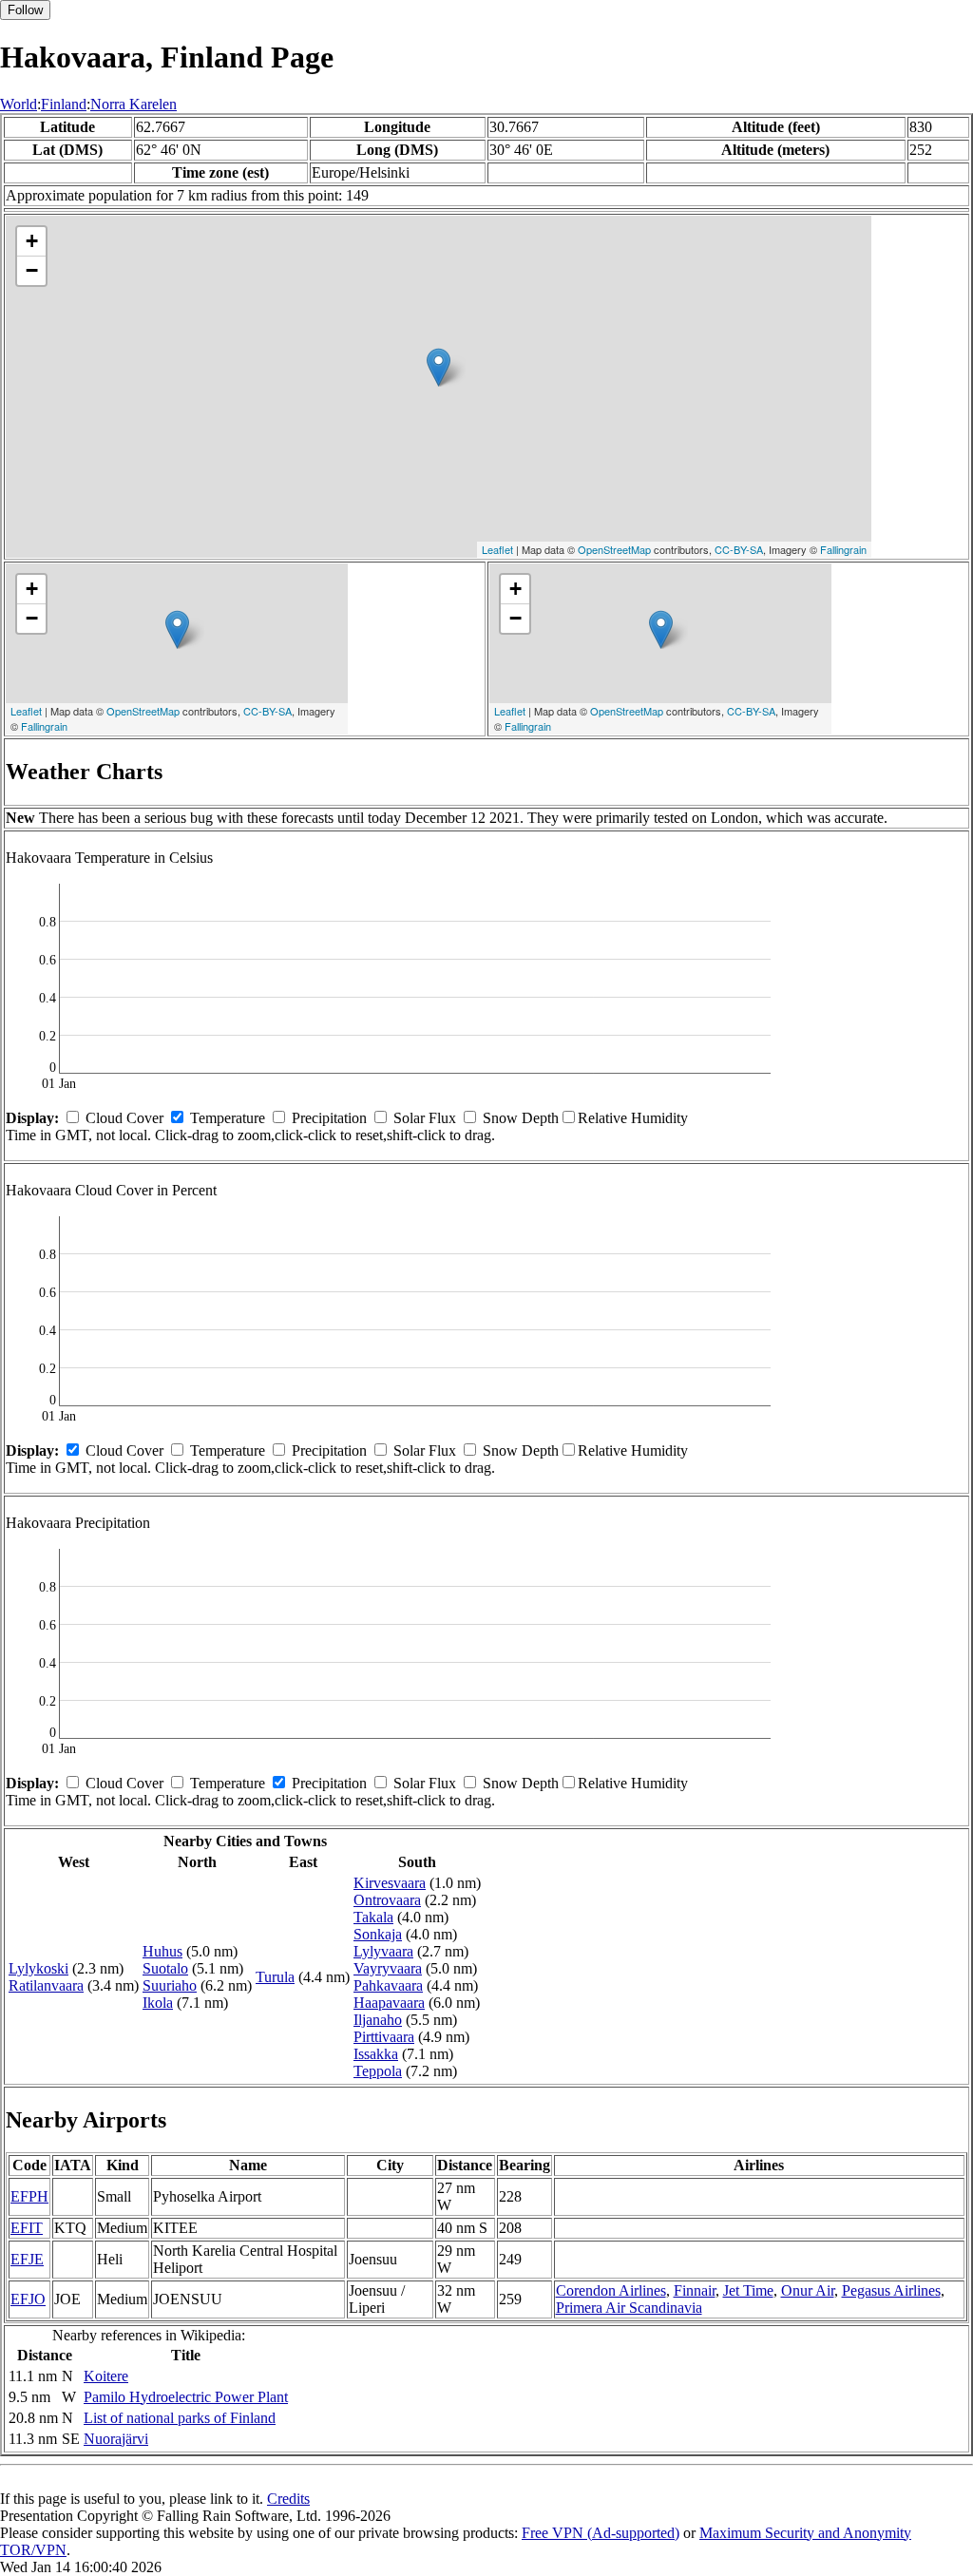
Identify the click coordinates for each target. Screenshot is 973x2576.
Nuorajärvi (116, 2439)
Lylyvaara (383, 1951)
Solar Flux (425, 1118)
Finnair (695, 2290)
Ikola (158, 2003)
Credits (288, 2499)
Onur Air (808, 2290)
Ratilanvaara (46, 1985)
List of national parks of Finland (180, 2418)
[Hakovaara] (439, 367)
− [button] (32, 270)
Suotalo (165, 1968)
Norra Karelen (134, 104)
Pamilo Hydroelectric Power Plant (186, 2397)
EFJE (27, 2259)
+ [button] (32, 241)
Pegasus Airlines (891, 2290)
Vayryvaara (388, 1968)
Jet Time (748, 2290)
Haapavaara (389, 2003)
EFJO (28, 2299)
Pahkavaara (388, 1985)
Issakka (376, 2054)
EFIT (27, 2228)
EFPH (29, 2196)
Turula (275, 1977)
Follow (25, 10)
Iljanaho (378, 2020)
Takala (373, 1917)
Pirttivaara (384, 2037)
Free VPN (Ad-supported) (601, 2533)
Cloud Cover (124, 1118)
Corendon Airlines (611, 2290)
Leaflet (497, 549)
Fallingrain (843, 549)
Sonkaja (378, 1934)
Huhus (162, 1951)
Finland (64, 104)
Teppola (378, 2071)
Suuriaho (170, 1985)
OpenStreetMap (614, 549)
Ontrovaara (387, 1900)
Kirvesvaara (390, 1883)
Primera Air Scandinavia (629, 2308)
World (19, 104)
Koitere (106, 2376)
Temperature (228, 1118)
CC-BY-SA (739, 549)
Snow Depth (521, 1118)
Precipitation (329, 1118)
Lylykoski (38, 1968)
